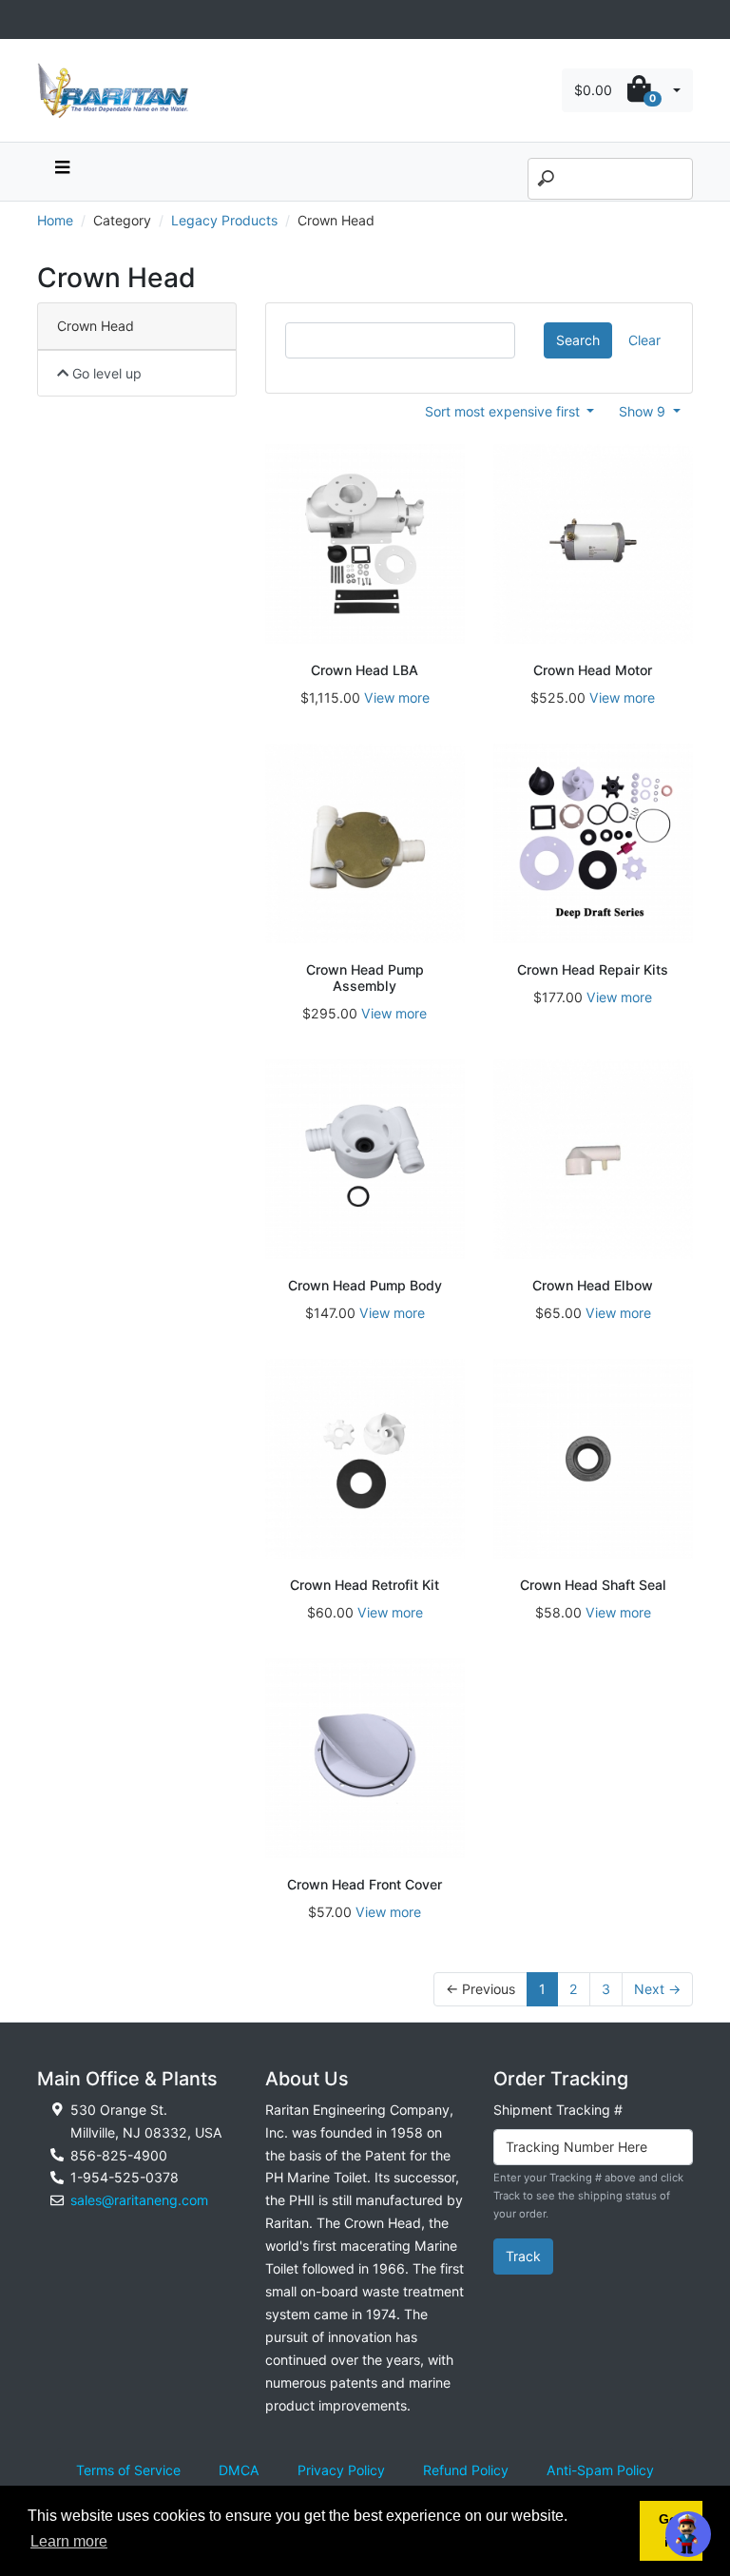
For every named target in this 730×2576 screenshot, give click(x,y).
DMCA (239, 2470)
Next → (657, 1989)
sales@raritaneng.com (139, 2200)
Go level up (105, 373)
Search (578, 340)
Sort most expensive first (504, 411)
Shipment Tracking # (558, 2110)
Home (55, 220)
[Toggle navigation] (48, 19)
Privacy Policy (341, 2470)
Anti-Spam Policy (600, 2470)
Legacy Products (224, 220)
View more (397, 697)
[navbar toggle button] (62, 172)
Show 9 (644, 411)
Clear (644, 340)
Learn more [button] (69, 2541)
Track (523, 2256)
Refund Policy (466, 2470)
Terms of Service (128, 2470)
